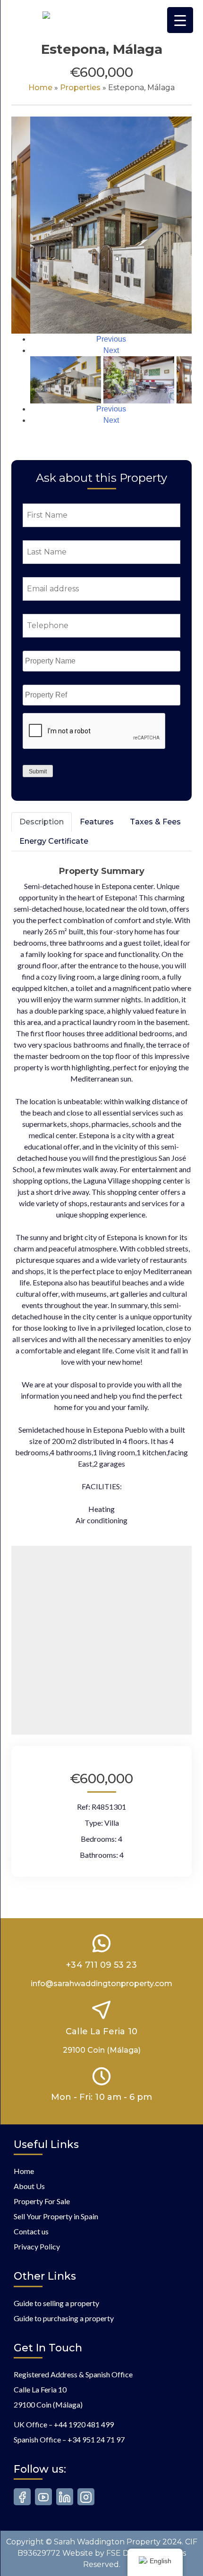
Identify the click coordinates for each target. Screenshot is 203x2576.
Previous (111, 339)
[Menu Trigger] (180, 20)
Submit (38, 772)
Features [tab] (97, 822)
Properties (80, 88)
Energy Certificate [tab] (54, 841)
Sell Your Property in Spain (56, 2216)
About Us (29, 2186)
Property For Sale (42, 2201)
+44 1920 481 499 (84, 2424)
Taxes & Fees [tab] (155, 822)
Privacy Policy (37, 2246)
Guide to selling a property (56, 2303)
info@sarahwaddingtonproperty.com (101, 1984)
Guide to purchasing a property (64, 2318)
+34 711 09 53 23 (101, 1965)
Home (40, 88)
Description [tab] (42, 822)
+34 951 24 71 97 (96, 2439)
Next (111, 350)
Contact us (31, 2231)
